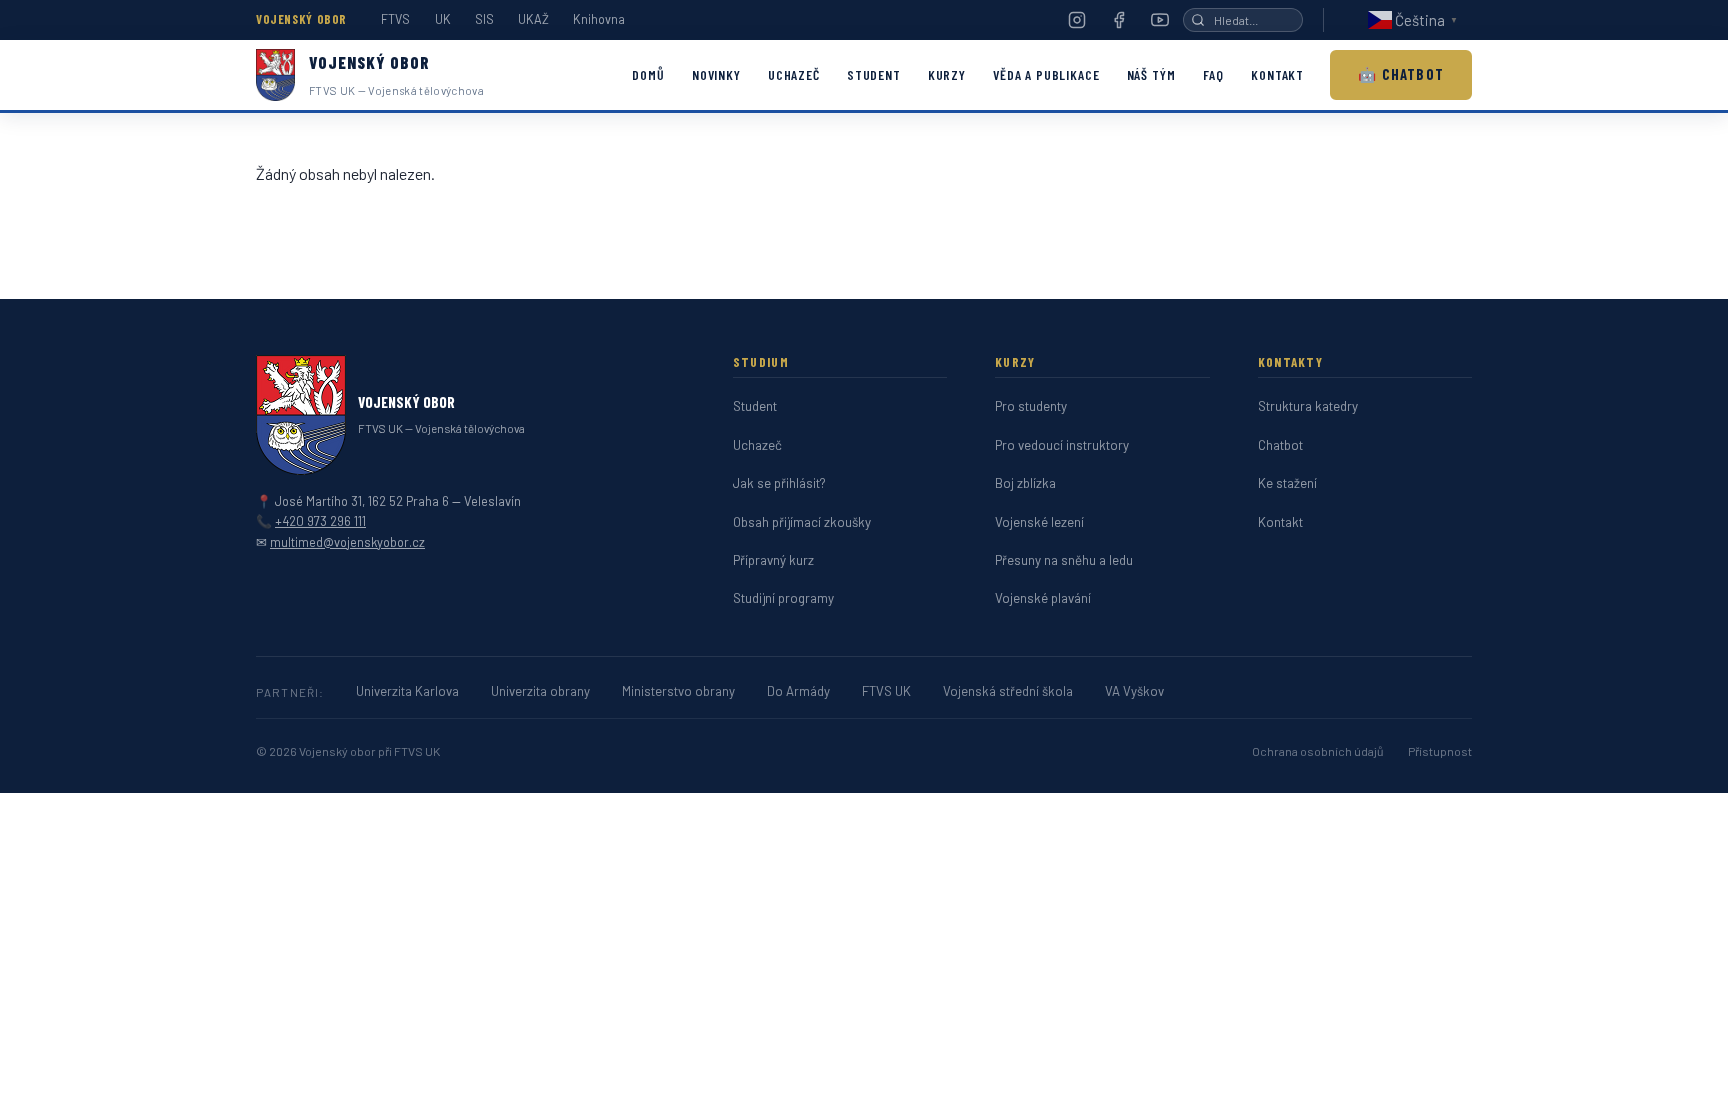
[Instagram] (1077, 20)
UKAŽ (533, 19)
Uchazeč (794, 74)
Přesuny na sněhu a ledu (1064, 560)
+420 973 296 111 (320, 521)
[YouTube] (1160, 20)
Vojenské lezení (1039, 522)
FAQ (1213, 74)
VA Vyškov (1134, 691)
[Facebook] (1119, 20)
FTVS (395, 19)
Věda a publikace (1046, 74)
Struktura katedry (1308, 406)
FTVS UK (886, 691)
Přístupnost (1440, 751)
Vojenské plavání (1043, 598)
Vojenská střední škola (1008, 691)
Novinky (716, 74)
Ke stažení (1287, 483)
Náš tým (1151, 74)
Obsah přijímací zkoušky (802, 522)
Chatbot (1280, 445)
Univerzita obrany (540, 691)
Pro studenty (1031, 406)
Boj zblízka (1025, 483)
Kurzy (947, 74)
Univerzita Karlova (407, 691)
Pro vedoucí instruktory (1062, 445)
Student (874, 74)
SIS (484, 19)
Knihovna (599, 19)
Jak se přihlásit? (779, 483)
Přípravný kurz (773, 560)
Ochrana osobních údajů (1318, 751)
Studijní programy (783, 598)
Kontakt (1277, 74)
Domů (648, 74)
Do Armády (798, 691)
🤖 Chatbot (1401, 74)
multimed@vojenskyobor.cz (347, 542)
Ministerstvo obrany (678, 691)
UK (443, 19)
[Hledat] (1198, 20)
